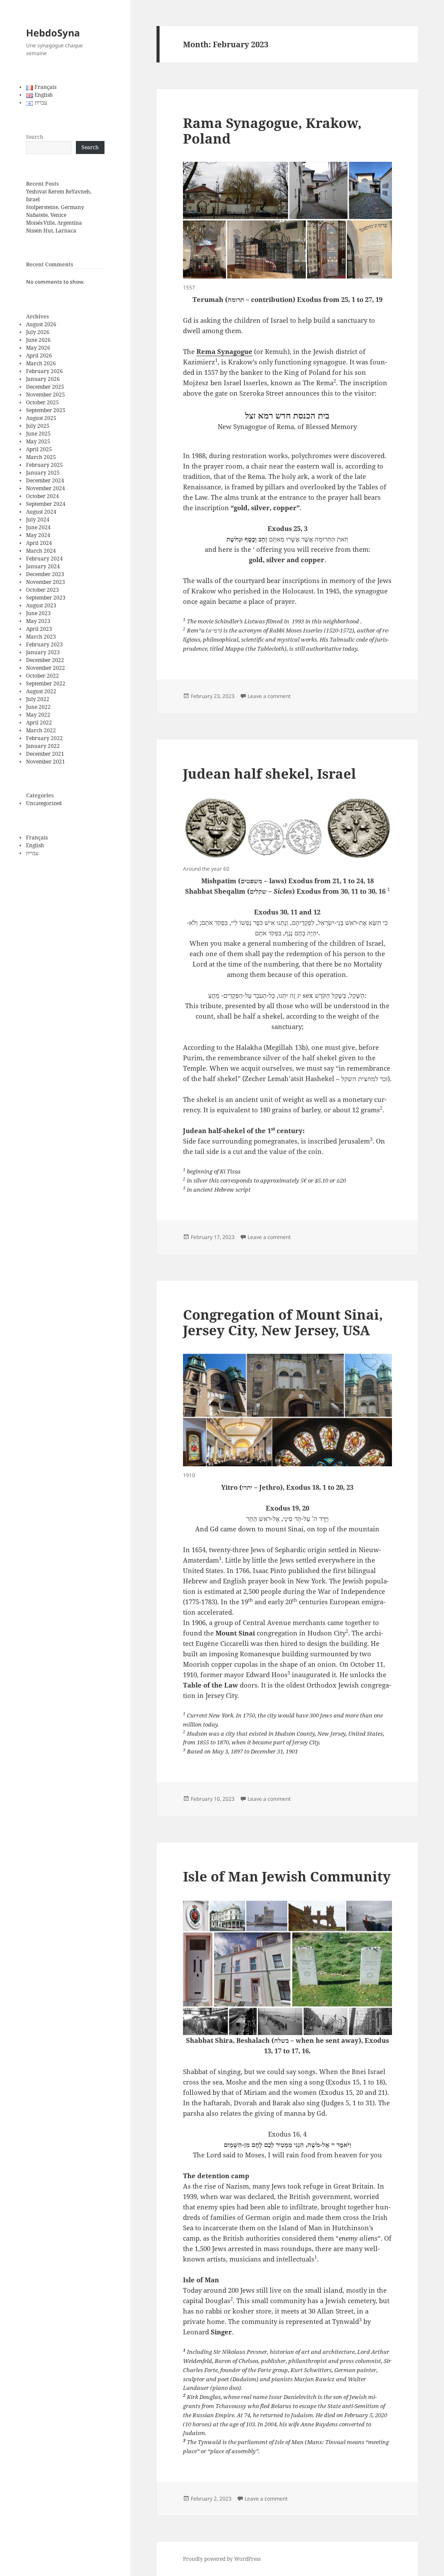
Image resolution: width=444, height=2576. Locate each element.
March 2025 (41, 457)
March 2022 (41, 730)
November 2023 (46, 582)
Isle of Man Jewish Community (287, 1876)
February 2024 (44, 559)
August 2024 (41, 512)
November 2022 (46, 668)
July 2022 (38, 699)
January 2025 (43, 473)
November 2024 (46, 488)
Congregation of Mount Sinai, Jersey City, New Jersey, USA (283, 1322)
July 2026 (38, 332)
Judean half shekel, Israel (269, 773)
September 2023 (46, 598)
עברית (32, 853)
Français (37, 837)
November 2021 (46, 762)
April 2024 (39, 543)
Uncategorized (44, 803)
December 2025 (45, 387)
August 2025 (41, 418)
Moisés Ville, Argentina (54, 223)
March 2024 (41, 551)
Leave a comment (269, 696)
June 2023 (38, 613)
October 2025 (42, 402)
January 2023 (43, 652)
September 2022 (46, 683)
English (35, 845)
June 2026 (38, 340)
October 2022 (42, 676)
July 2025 (38, 426)
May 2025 (38, 441)
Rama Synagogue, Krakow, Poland (272, 131)
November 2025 (46, 395)
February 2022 (44, 738)
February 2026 (44, 371)
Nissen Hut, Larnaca (51, 231)
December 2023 (45, 574)
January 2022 (43, 746)
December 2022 (45, 660)
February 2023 (44, 644)
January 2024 (43, 566)
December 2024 (45, 480)
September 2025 (46, 410)
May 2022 (38, 715)
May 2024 (38, 535)
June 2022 (38, 707)
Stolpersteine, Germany (55, 207)
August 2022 (41, 691)
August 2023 (41, 605)
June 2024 (38, 527)
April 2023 (39, 629)
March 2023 (41, 637)
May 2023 (38, 621)
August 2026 (41, 324)
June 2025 (38, 434)
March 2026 (41, 363)
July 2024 (38, 519)
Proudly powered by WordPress (222, 2559)
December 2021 (45, 754)
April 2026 (39, 356)
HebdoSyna (53, 33)
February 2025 (44, 465)
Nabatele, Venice (46, 215)
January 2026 (43, 379)
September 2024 (46, 504)
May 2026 (38, 348)
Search (35, 137)
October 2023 (42, 590)
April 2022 (39, 723)
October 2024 (42, 496)
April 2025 (39, 449)
